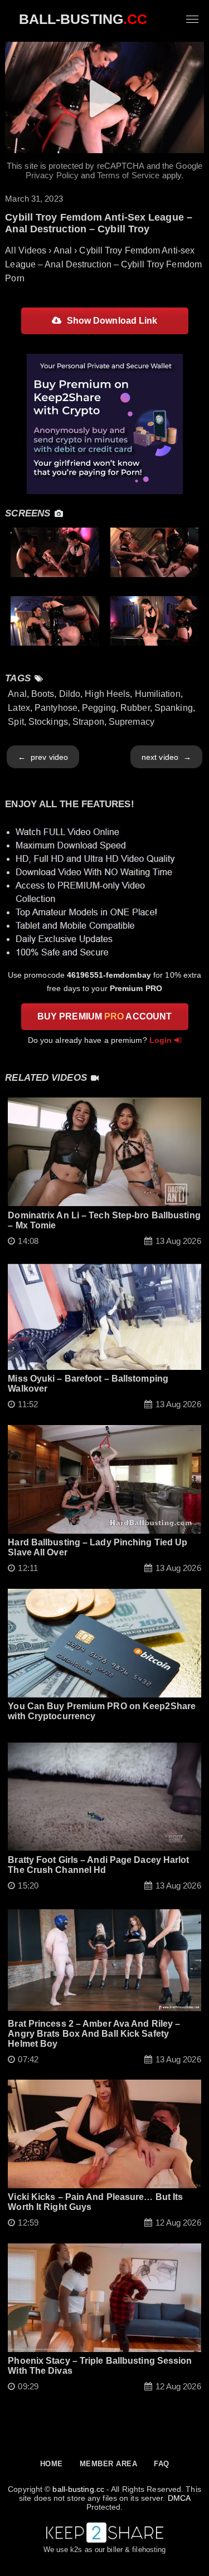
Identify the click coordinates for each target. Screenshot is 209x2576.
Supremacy (132, 722)
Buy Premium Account (104, 1016)
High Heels (107, 694)
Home (52, 2464)
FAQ (162, 2464)
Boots (43, 694)
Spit (16, 722)
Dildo (70, 694)
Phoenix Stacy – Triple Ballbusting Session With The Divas (100, 2366)
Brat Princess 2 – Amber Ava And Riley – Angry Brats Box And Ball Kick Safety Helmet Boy (94, 2034)
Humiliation (158, 694)
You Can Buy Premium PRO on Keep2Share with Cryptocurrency (102, 1711)
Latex (19, 708)
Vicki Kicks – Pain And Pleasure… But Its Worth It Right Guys (95, 2202)
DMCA (179, 2498)
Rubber (135, 708)
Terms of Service (128, 175)
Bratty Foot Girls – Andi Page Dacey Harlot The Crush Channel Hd (98, 1865)
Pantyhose (56, 708)
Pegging (99, 708)
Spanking (174, 708)
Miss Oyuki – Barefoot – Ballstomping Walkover (88, 1384)
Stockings (48, 722)
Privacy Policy (52, 175)
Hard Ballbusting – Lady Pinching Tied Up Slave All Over (98, 1547)
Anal (17, 694)
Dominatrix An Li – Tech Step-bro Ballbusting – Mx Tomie (104, 1220)
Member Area (109, 2464)
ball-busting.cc (78, 2489)
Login (161, 1040)
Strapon (88, 722)
